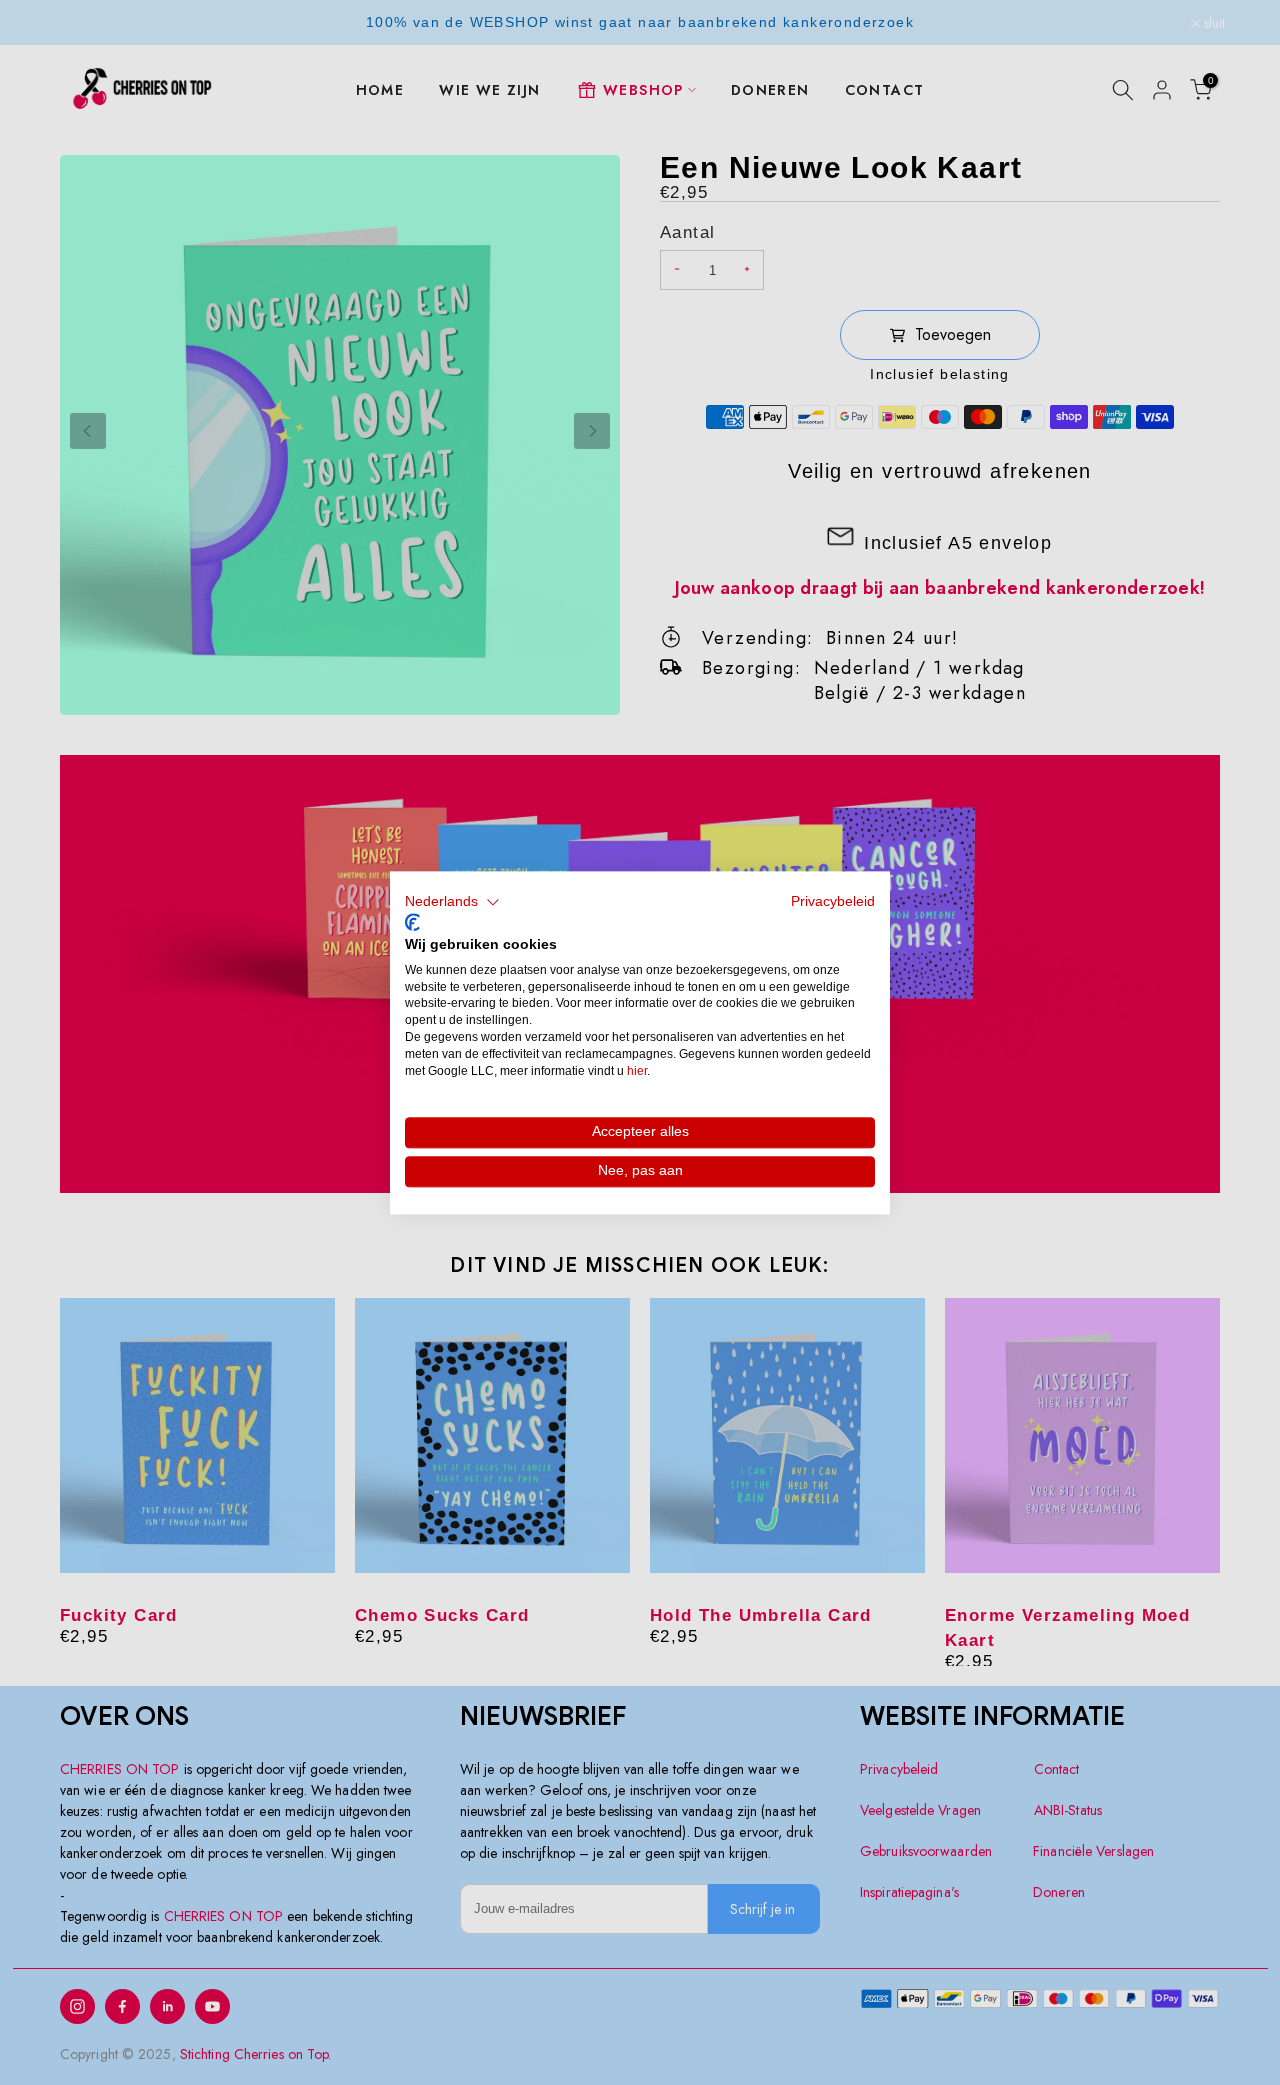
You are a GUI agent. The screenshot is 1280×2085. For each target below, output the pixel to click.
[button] (452, 902)
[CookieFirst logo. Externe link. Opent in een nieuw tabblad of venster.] (412, 923)
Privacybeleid (833, 901)
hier (637, 1071)
